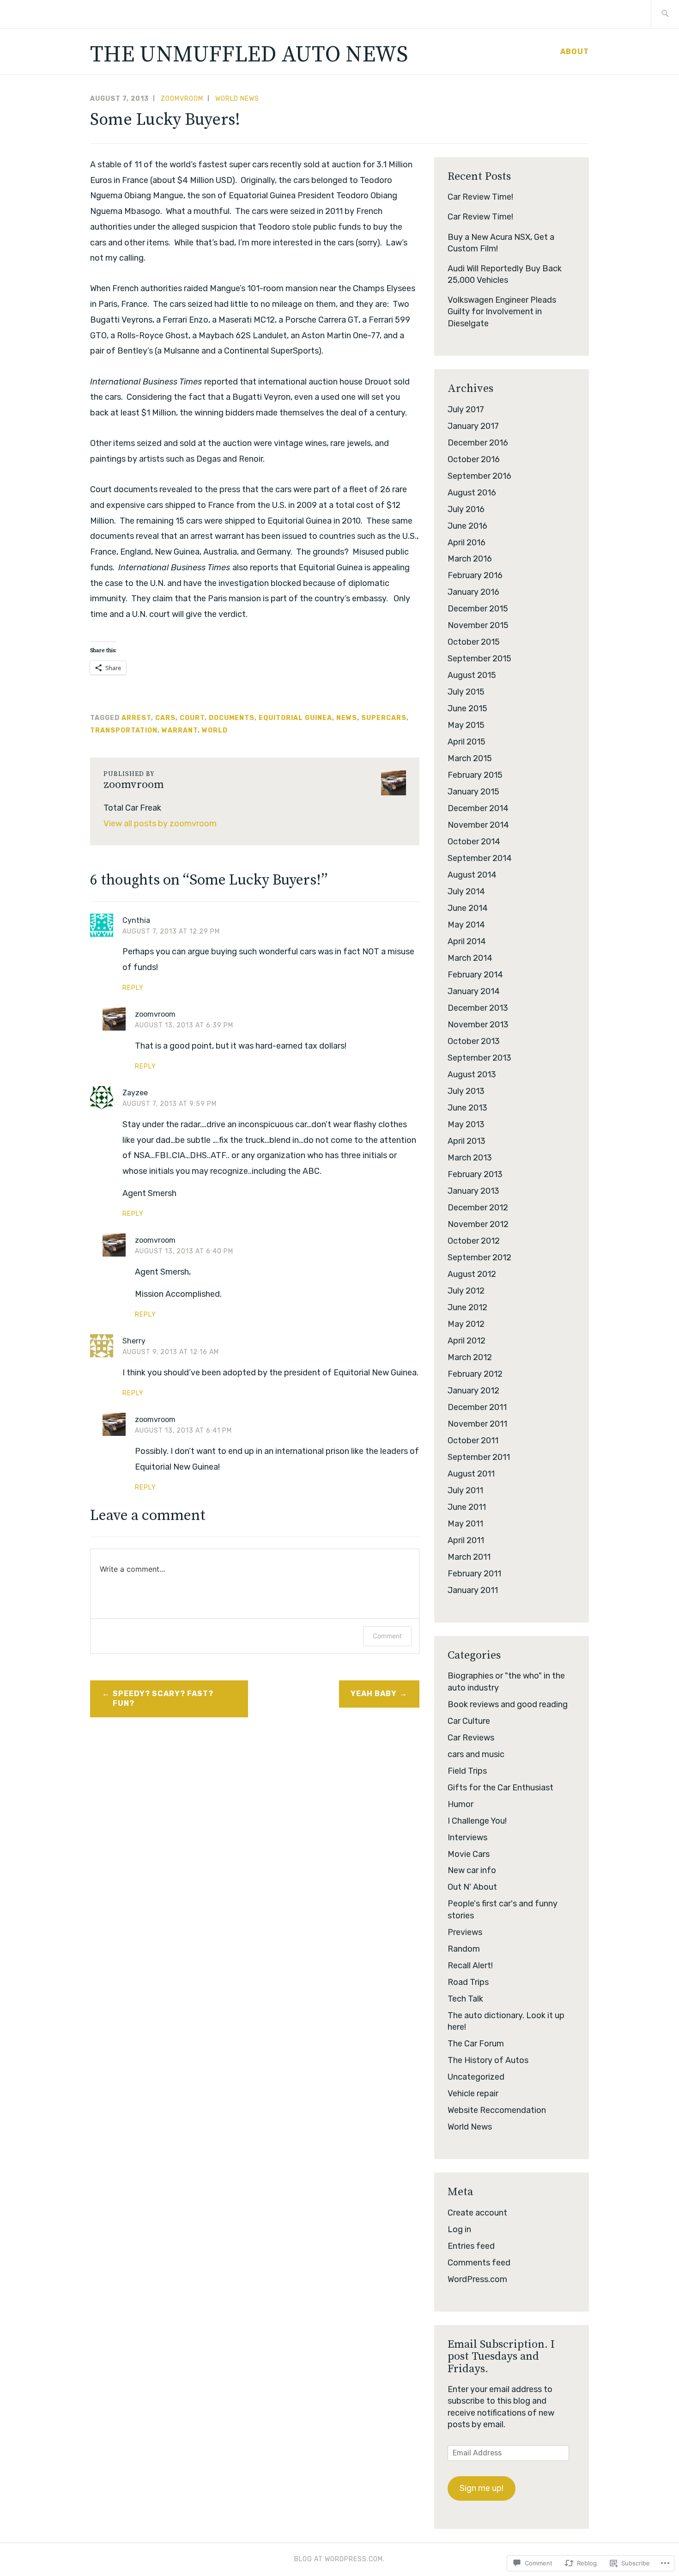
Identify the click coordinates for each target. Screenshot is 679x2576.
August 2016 (472, 493)
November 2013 (478, 1025)
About (575, 52)
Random (464, 1949)
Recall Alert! (470, 1966)
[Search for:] (665, 14)
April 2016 (467, 543)
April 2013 (467, 1141)
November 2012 (478, 1224)
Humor (461, 1804)
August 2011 (471, 1474)
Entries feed (471, 2246)
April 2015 (467, 742)
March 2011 (469, 1557)
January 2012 (473, 1391)
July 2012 (466, 1291)
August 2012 (472, 1274)
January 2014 (474, 991)
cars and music (476, 1754)
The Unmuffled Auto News (249, 55)
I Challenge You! (477, 1821)
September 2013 (479, 1058)
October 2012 (474, 1241)
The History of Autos (488, 2060)
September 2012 (479, 1257)
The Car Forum (476, 2044)
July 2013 (466, 1091)
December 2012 (478, 1208)
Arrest (136, 718)
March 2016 (470, 559)
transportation (124, 730)
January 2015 (473, 792)
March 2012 (470, 1357)
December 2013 (478, 1008)
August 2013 (472, 1074)
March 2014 (470, 958)
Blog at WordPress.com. (339, 2559)
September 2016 (479, 476)
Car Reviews (471, 1738)
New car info (472, 1870)
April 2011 (466, 1540)
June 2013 (467, 1108)
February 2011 (474, 1574)
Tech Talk (465, 1999)
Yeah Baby (374, 1694)
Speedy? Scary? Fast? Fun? (163, 1698)
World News (237, 99)
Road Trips (468, 1982)
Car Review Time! (480, 197)
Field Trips (467, 1771)
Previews (465, 1932)
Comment (387, 1636)
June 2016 (467, 526)
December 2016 (478, 443)
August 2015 (472, 675)
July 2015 (466, 692)
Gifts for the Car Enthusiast (500, 1788)
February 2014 (475, 975)
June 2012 (467, 1307)
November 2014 (478, 825)
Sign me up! (482, 2488)
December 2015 (478, 609)
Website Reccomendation (497, 2110)
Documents (232, 718)
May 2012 (466, 1324)
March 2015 (470, 758)
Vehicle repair (473, 2094)
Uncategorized (476, 2077)
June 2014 (468, 908)
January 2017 (473, 426)
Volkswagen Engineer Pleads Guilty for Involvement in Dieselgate (502, 311)
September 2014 (480, 858)
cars (165, 718)
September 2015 (479, 659)
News (347, 718)
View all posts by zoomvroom (160, 824)
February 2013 (475, 1174)
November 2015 (478, 625)
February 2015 (475, 775)
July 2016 (466, 509)
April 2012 (467, 1341)
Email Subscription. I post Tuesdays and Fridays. (501, 2357)
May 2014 (466, 925)
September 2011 (479, 1457)
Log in (459, 2229)
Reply (133, 988)
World (215, 730)
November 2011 (477, 1424)
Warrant (180, 730)
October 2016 (474, 459)
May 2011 (465, 1524)
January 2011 (473, 1590)
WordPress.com (477, 2279)
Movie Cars (469, 1854)
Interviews (467, 1837)
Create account (477, 2213)
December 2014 (478, 808)
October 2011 (473, 1441)
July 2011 (465, 1490)
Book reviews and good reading (508, 1704)
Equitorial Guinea (295, 718)
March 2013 (470, 1158)
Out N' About (472, 1887)
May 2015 (466, 725)
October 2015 (474, 642)
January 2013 (473, 1191)
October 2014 (474, 842)
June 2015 (467, 708)
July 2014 (466, 891)
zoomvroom (182, 99)
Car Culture (469, 1721)
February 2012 (475, 1374)
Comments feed (479, 2263)
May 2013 (466, 1124)
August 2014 (472, 875)
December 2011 (477, 1407)
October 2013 (474, 1041)
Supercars (384, 718)
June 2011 (467, 1507)
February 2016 (475, 575)
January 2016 (473, 592)
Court (192, 718)
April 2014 (467, 941)
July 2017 (466, 409)
